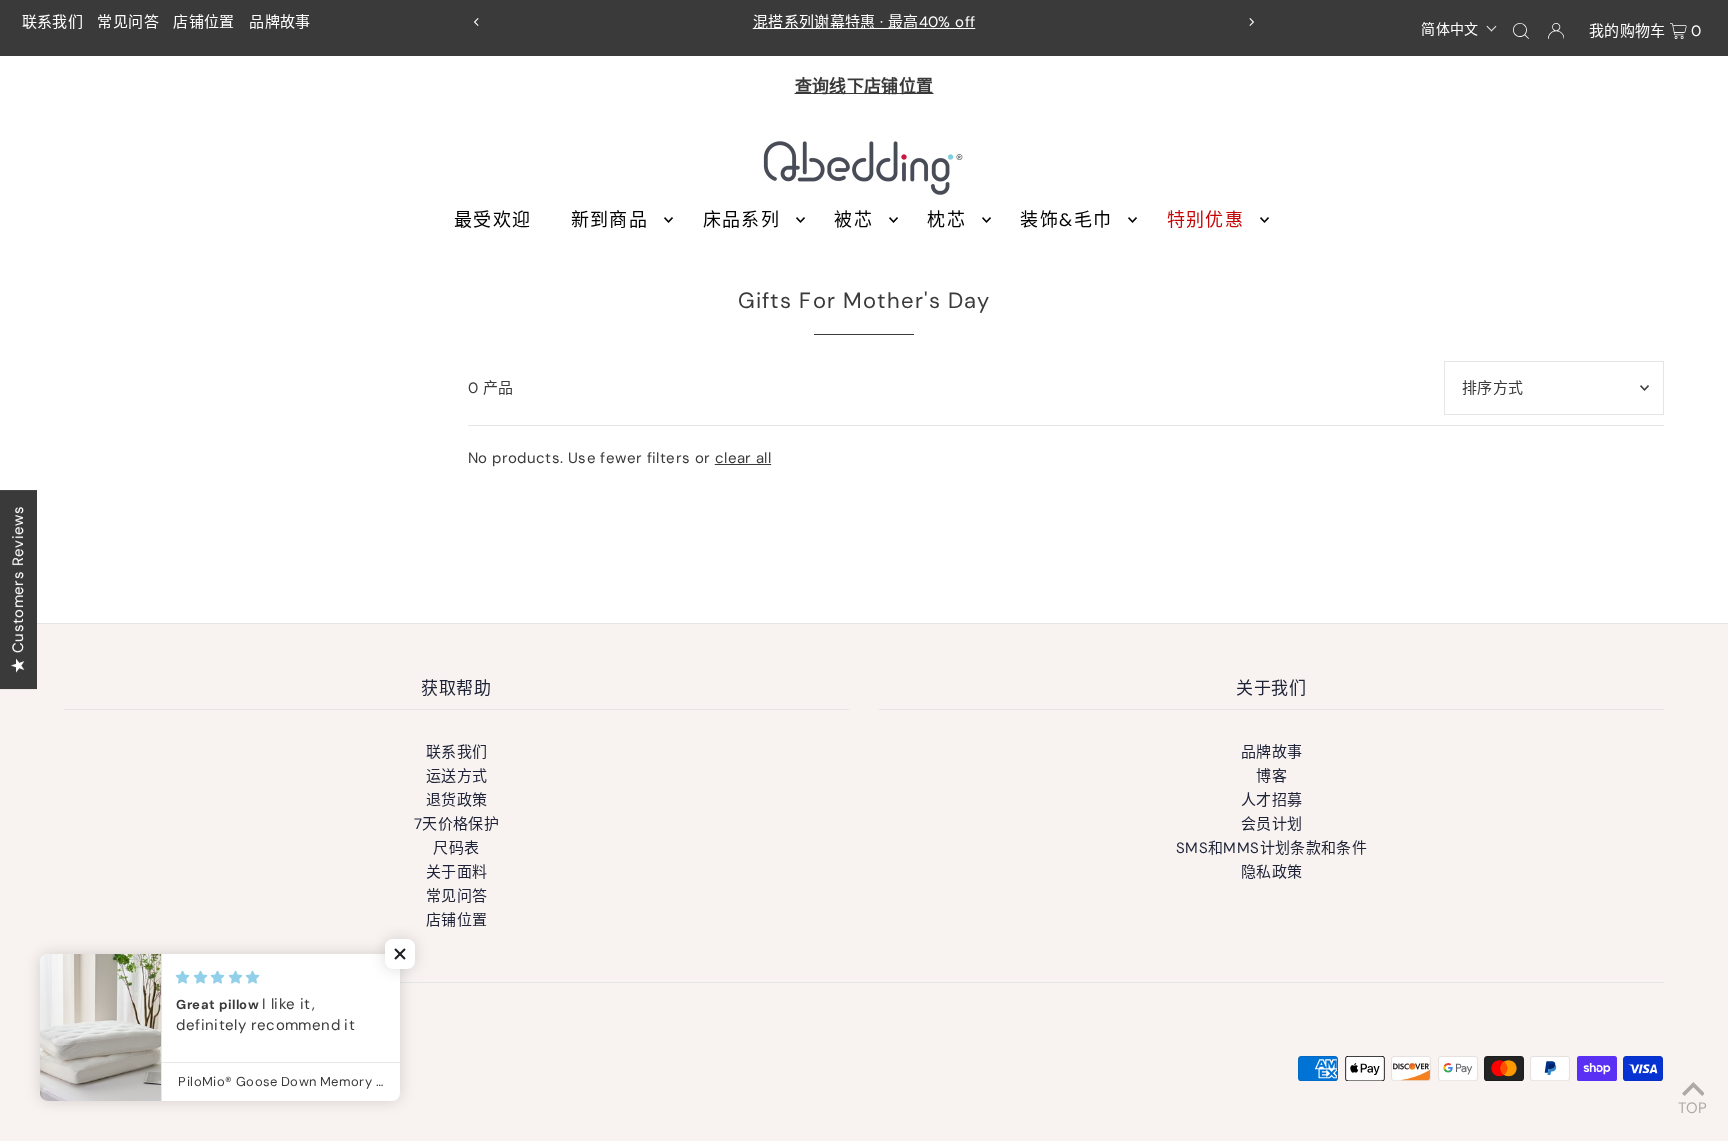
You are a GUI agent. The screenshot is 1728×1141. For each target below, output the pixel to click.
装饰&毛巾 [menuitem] (1066, 220)
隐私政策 (1272, 872)
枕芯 (946, 220)
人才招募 (1272, 800)
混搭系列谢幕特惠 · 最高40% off (864, 22)
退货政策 (457, 800)
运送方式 (457, 776)
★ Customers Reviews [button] (18, 588)
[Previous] (477, 22)
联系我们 (53, 22)
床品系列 (741, 220)
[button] (1459, 28)
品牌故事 (280, 22)
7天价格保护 (456, 824)
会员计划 (1272, 824)
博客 (1271, 776)
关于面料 (457, 872)
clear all (743, 458)
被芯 (853, 220)
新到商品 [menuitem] (609, 220)
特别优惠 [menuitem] (1205, 220)
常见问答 (128, 22)
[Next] (1251, 22)
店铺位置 (204, 22)
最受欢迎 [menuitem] (492, 220)
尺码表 (456, 848)
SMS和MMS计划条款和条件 (1271, 848)
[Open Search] (1521, 30)
